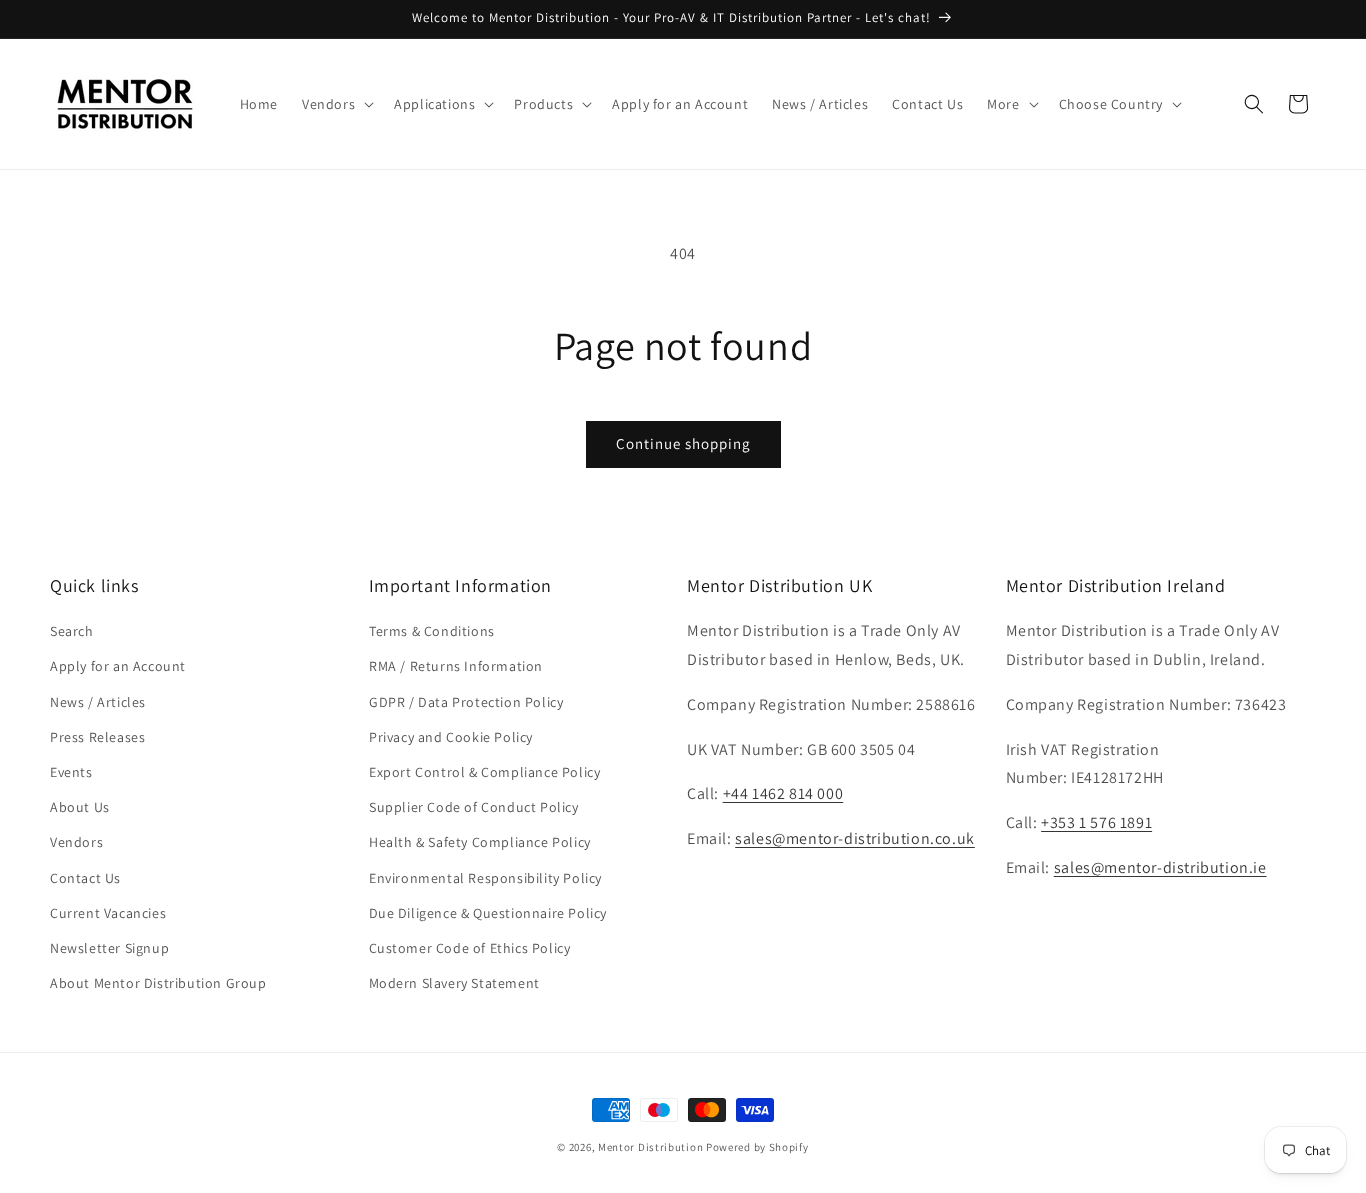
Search (72, 632)
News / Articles (98, 702)
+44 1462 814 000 (783, 794)
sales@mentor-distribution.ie (1160, 867)
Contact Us (85, 878)
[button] (336, 104)
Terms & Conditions (432, 632)
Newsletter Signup (109, 948)
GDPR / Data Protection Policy (466, 702)
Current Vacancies (108, 913)
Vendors (76, 843)
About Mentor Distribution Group (158, 983)
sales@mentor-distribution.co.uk (855, 839)
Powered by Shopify (757, 1147)
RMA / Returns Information (456, 667)
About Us (80, 807)
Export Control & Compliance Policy (484, 772)
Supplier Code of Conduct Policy (474, 807)
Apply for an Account (118, 667)
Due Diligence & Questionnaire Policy (488, 913)
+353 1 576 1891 (1096, 823)
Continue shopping (683, 443)
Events (71, 772)
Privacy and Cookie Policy (451, 737)
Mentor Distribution (650, 1147)
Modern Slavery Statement (454, 983)
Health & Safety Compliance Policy (480, 843)
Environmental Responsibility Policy (485, 878)
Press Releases (97, 737)
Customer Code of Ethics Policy (470, 948)
